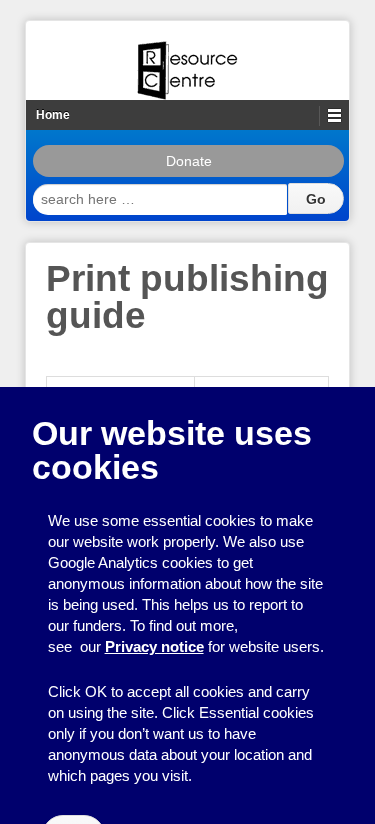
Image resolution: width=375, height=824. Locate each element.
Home (53, 115)
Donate (189, 161)
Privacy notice (154, 646)
